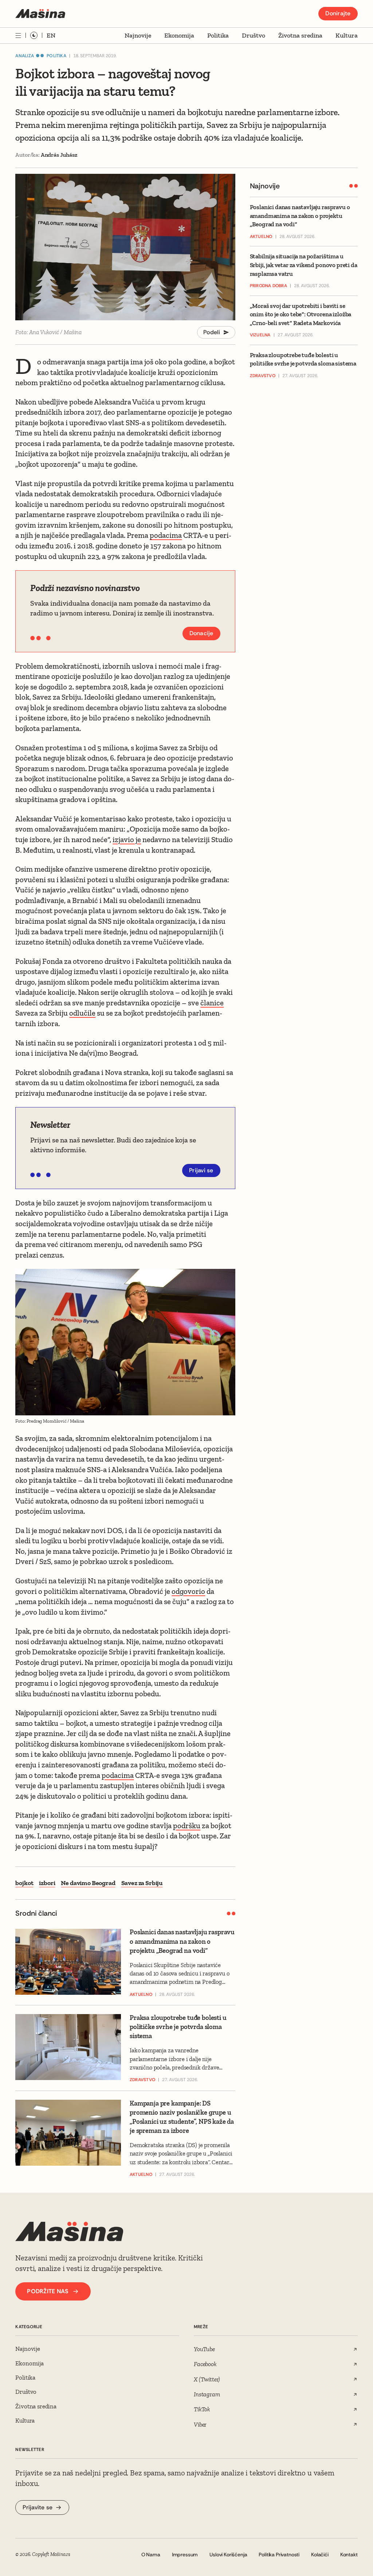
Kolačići (320, 2554)
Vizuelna (260, 335)
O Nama (151, 2554)
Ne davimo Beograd (88, 1883)
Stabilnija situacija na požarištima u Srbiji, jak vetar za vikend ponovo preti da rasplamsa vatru (304, 265)
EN (51, 35)
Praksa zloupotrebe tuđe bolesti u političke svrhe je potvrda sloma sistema (303, 359)
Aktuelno (261, 237)
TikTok (202, 2409)
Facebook (205, 2364)
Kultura (347, 35)
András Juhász (59, 155)
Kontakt (349, 2554)
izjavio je (127, 839)
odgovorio (188, 1591)
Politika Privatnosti (279, 2554)
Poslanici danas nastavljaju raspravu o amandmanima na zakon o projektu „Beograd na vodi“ (300, 216)
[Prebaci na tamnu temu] (34, 35)
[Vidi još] (18, 36)
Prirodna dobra (268, 286)
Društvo (254, 35)
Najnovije (138, 35)
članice (212, 1003)
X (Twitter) (207, 2379)
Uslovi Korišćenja (228, 2554)
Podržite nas (48, 2291)
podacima (166, 535)
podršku (187, 1826)
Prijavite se (38, 2507)
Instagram (207, 2394)
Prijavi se (201, 1170)
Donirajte (338, 13)
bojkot (24, 1883)
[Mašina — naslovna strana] (40, 14)
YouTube (204, 2349)
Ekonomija (179, 35)
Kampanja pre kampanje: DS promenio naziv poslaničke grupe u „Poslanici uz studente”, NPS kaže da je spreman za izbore (182, 2117)
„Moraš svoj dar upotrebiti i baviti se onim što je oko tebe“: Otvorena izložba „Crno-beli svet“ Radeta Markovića (301, 314)
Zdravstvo (263, 376)
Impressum (185, 2554)
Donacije (201, 633)
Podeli (212, 332)
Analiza (25, 56)
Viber (200, 2424)
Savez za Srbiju (142, 1883)
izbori (47, 1883)
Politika (218, 35)
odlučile (82, 1013)
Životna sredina (300, 35)
